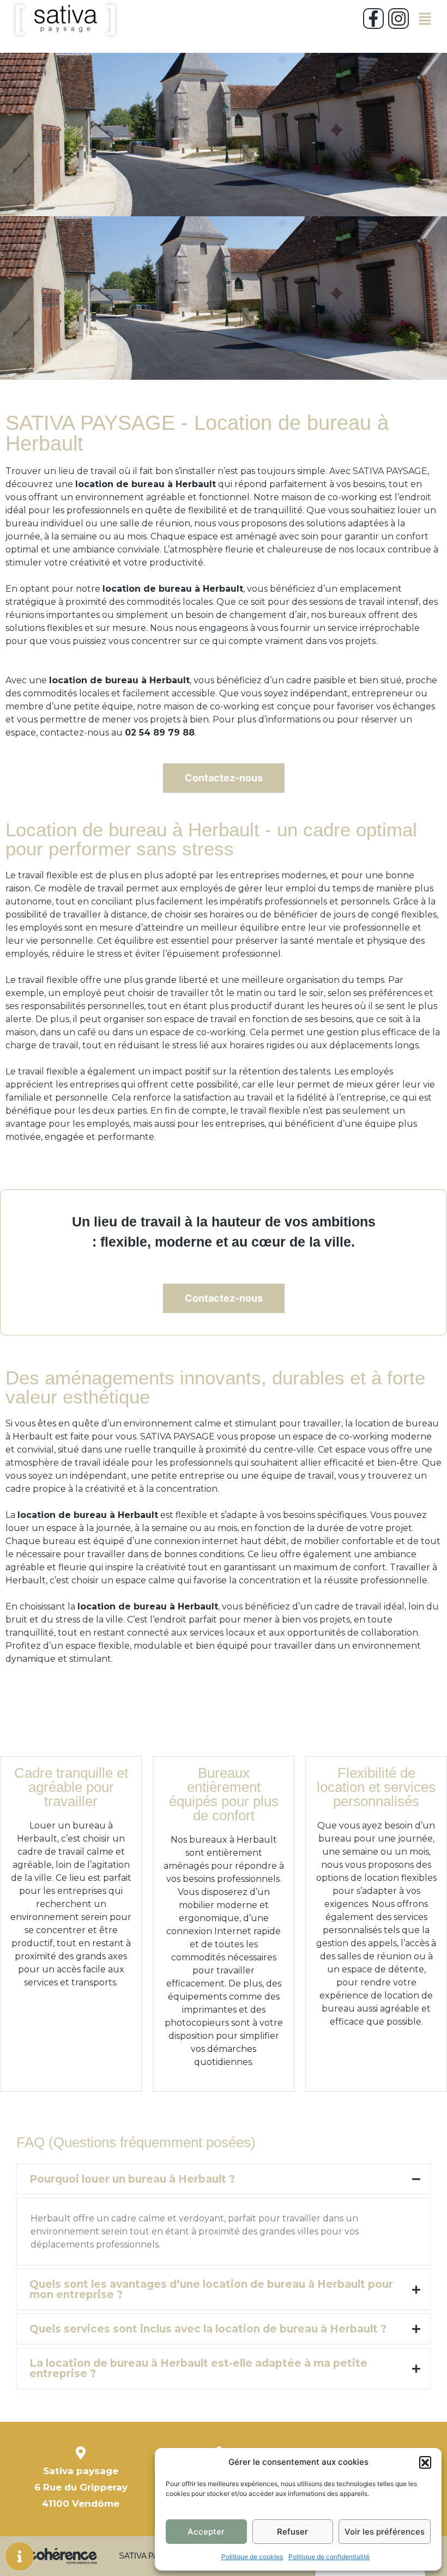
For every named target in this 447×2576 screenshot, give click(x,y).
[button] (425, 2462)
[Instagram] (398, 19)
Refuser (292, 2532)
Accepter (206, 2532)
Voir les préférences (385, 2532)
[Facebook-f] (373, 19)
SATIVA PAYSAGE (153, 2556)
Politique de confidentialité (329, 2557)
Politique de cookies (252, 2557)
